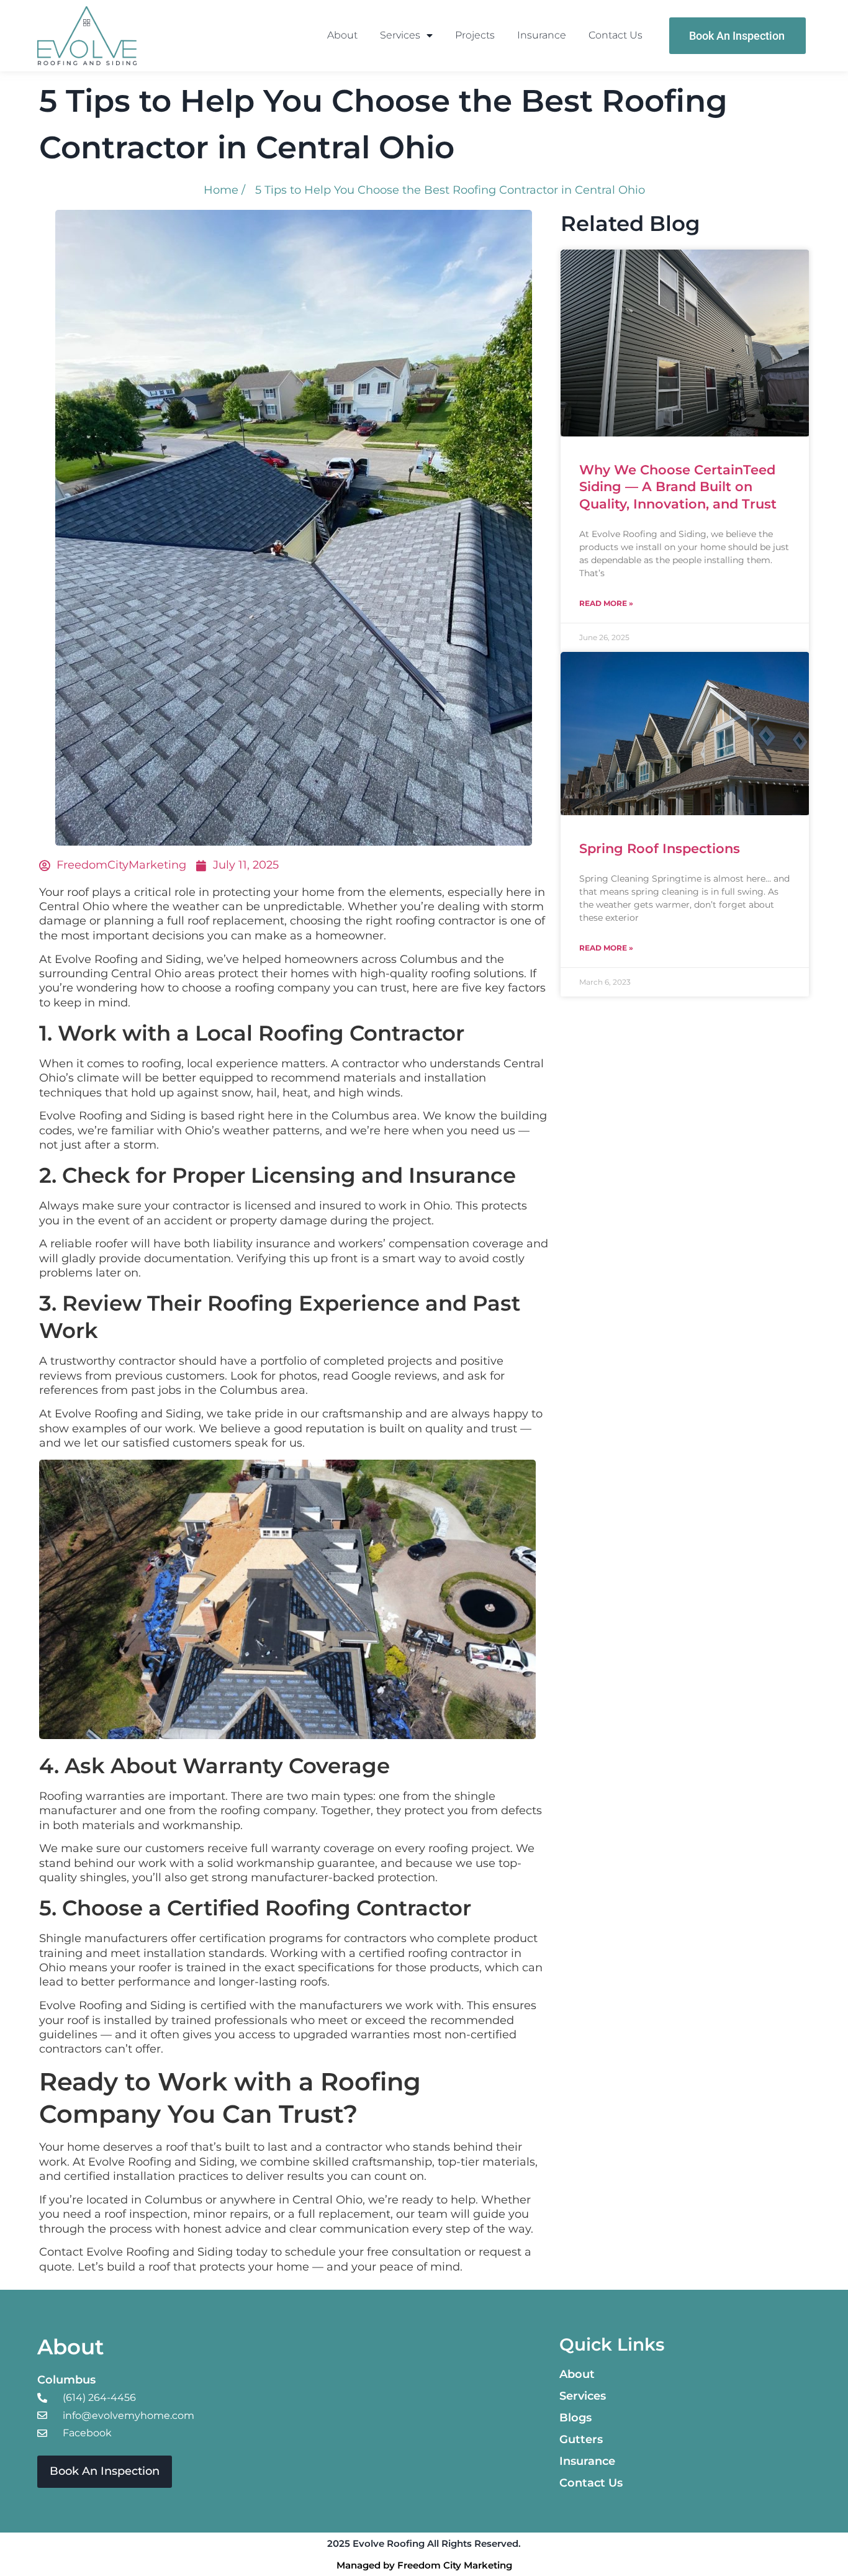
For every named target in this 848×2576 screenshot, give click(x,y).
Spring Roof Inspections (660, 848)
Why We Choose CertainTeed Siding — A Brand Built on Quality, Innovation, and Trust (678, 487)
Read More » (606, 603)
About (342, 35)
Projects (475, 35)
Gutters (581, 2439)
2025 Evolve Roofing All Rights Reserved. (424, 2543)
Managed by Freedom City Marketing (424, 2565)
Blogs (575, 2418)
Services (400, 35)
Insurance (542, 35)
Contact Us (616, 35)
